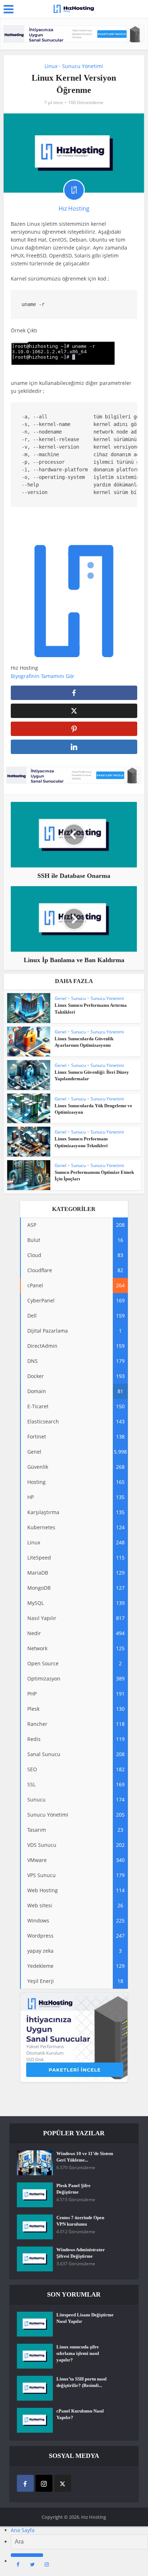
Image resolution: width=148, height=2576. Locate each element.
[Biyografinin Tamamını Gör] (78, 676)
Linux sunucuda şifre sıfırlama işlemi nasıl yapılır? (78, 2353)
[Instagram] (44, 2483)
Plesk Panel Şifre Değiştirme (73, 2189)
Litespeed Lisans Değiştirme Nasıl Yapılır (85, 2318)
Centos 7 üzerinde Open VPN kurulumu (80, 2221)
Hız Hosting (74, 208)
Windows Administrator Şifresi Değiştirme (81, 2253)
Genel (61, 998)
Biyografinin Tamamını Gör (43, 676)
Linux (51, 66)
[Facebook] (25, 2483)
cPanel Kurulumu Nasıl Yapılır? (80, 2414)
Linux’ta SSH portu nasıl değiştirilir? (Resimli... (82, 2382)
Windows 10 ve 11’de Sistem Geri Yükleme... (85, 2157)
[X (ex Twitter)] (63, 2483)
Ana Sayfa (23, 2530)
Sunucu (78, 998)
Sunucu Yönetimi (83, 66)
